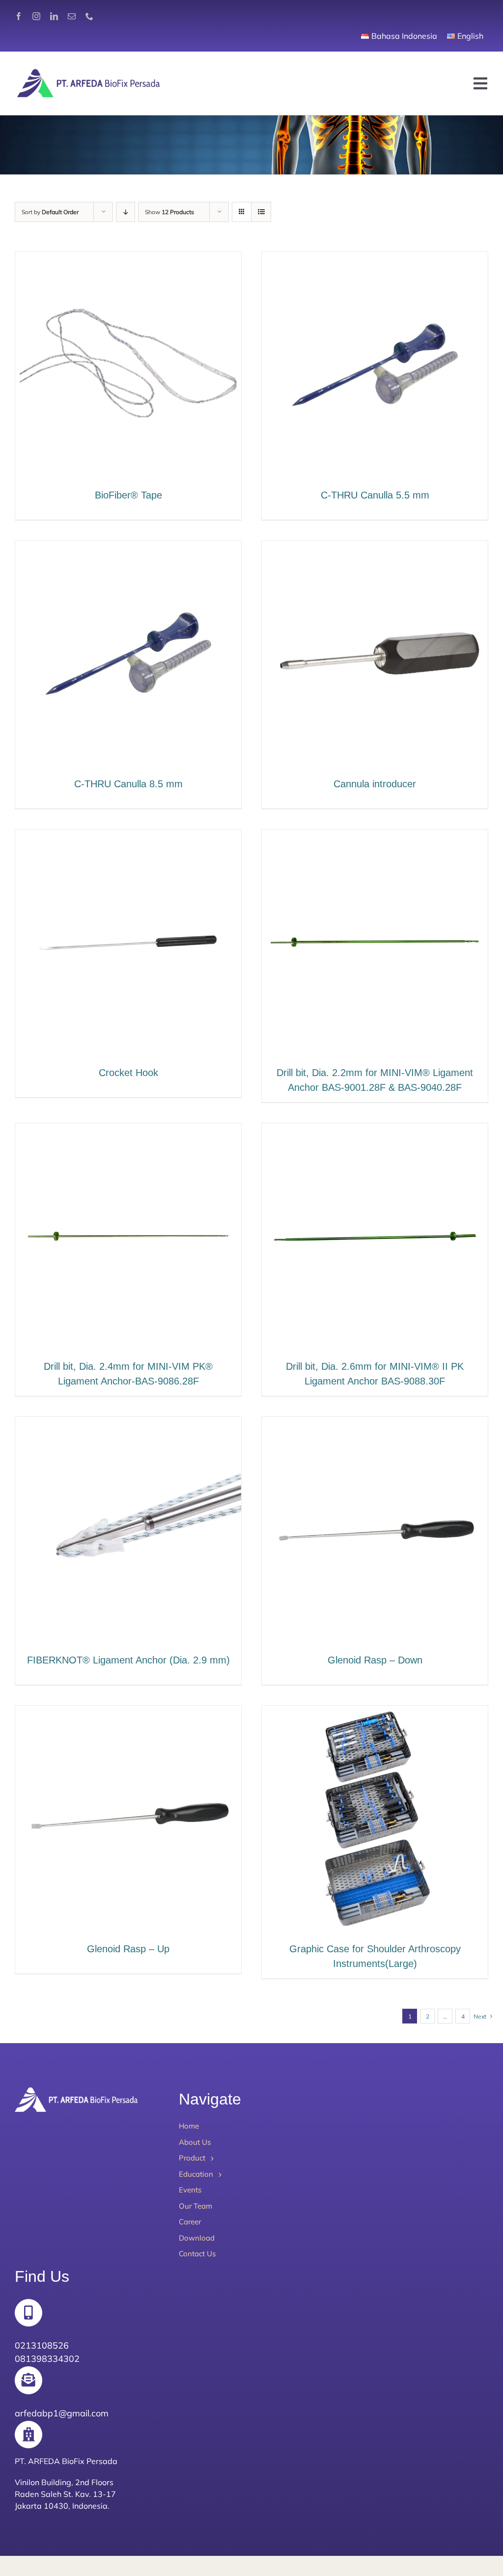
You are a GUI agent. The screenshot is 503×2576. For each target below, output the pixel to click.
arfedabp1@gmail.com (62, 2413)
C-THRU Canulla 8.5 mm (128, 784)
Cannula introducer (375, 784)
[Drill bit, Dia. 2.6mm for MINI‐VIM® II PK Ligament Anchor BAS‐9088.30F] (375, 1130)
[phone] (89, 16)
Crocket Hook (128, 1073)
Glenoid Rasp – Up (128, 1949)
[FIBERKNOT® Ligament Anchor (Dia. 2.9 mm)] (128, 1424)
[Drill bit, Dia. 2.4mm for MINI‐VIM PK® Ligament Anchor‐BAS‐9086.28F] (128, 1130)
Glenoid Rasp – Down (375, 1660)
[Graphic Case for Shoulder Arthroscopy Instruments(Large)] (375, 1713)
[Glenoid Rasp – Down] (375, 1424)
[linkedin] (54, 16)
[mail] (72, 16)
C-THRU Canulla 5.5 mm (375, 495)
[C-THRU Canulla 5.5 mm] (375, 259)
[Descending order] (126, 212)
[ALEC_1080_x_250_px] (88, 71)
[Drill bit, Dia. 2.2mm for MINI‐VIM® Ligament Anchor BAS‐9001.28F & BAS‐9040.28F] (375, 837)
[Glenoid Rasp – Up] (128, 1713)
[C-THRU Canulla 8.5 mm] (128, 548)
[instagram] (36, 16)
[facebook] (19, 16)
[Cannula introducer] (375, 548)
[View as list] (261, 212)
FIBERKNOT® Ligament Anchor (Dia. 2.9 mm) (128, 1660)
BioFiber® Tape (128, 495)
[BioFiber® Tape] (128, 259)
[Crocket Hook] (128, 837)
